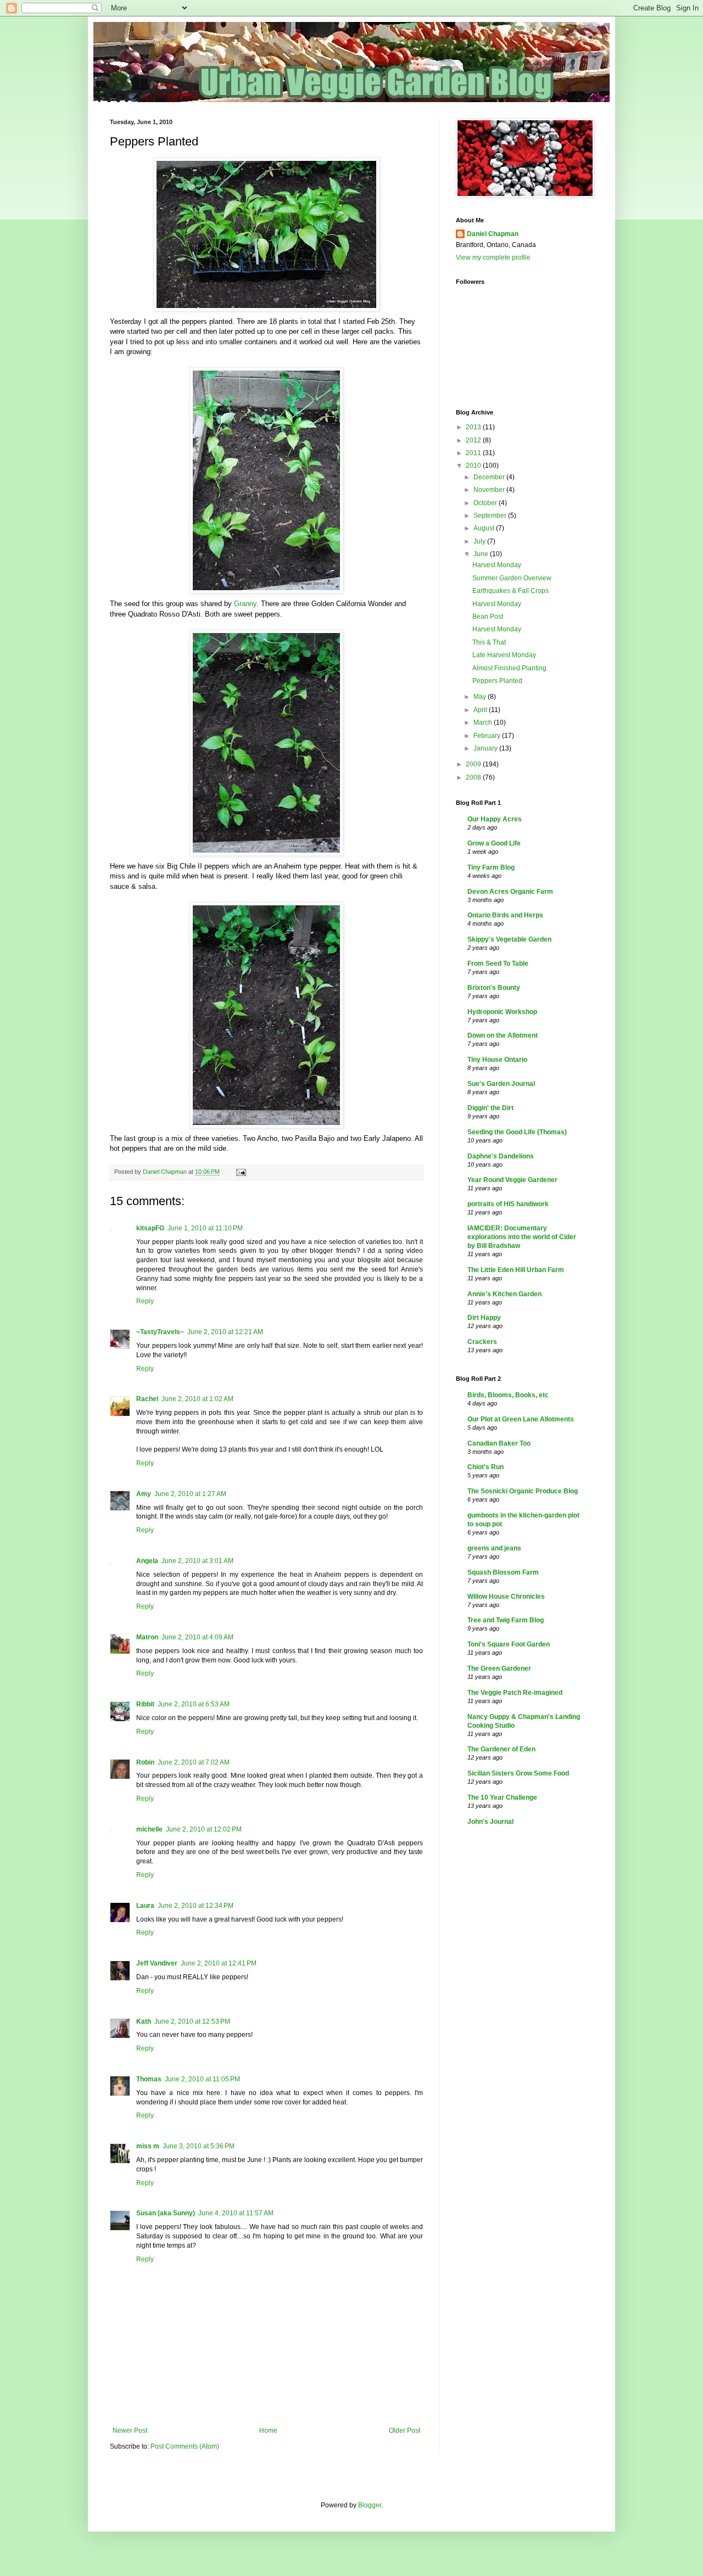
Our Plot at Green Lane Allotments (521, 1419)
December (490, 477)
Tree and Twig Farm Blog (506, 1620)
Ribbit (145, 1704)
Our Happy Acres (495, 819)
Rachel (147, 1399)
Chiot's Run (486, 1467)
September (491, 516)
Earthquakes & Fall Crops (510, 591)
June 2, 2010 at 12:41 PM (219, 1963)
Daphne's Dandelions (501, 1156)
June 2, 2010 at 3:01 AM (197, 1561)
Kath (144, 2021)
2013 (474, 427)
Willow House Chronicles (506, 1597)
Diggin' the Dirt (490, 1108)
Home (268, 2431)
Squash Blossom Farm (503, 1572)
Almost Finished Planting (509, 668)
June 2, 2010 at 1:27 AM (190, 1494)
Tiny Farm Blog (491, 867)
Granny (245, 604)
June (482, 554)
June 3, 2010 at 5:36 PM (199, 2146)
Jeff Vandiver (157, 1963)
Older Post (404, 2431)
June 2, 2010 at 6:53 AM (194, 1704)
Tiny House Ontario (497, 1060)
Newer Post (130, 2431)
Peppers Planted (497, 681)
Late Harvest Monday (504, 655)
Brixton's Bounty (494, 988)
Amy (144, 1494)
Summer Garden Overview (512, 578)
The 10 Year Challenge (502, 1797)
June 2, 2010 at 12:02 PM (204, 1829)
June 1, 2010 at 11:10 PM (205, 1228)
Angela (147, 1561)
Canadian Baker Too (499, 1443)
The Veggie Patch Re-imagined (515, 1693)
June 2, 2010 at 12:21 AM (225, 1332)
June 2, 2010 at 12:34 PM (196, 1906)
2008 (474, 777)
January (486, 748)
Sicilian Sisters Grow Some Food (518, 1773)
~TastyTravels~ (160, 1332)
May (481, 697)
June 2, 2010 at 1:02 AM (197, 1399)
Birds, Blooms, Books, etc (508, 1395)
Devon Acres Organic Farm (510, 892)
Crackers (482, 1342)
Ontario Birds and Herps (505, 915)
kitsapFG (150, 1228)
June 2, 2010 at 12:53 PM (192, 2021)
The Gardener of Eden (501, 1749)
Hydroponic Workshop (502, 1012)
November (490, 490)
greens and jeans (494, 1548)
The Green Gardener (499, 1668)
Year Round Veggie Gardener (512, 1180)
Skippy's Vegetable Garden (509, 939)
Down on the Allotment (503, 1035)
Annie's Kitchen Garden (504, 1294)
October (486, 503)
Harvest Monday (497, 565)
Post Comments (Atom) (185, 2446)
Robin (145, 1762)
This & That (489, 642)
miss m (148, 2146)
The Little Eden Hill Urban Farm (516, 1270)
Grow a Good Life (494, 843)
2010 (474, 466)
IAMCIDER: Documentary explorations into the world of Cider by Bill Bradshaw (522, 1237)
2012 (474, 440)
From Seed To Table (498, 964)
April (481, 710)
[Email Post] (241, 1172)
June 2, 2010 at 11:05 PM (202, 2079)
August (485, 528)
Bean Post (488, 617)
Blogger (370, 2505)
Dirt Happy (484, 1318)
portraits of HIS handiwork (508, 1204)
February (488, 736)
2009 (474, 764)
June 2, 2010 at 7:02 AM (194, 1762)
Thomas (149, 2079)
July (480, 541)
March (484, 723)
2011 (474, 453)
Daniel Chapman (493, 234)
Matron (147, 1637)
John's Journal (490, 1822)
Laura (145, 1906)
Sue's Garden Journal (501, 1084)
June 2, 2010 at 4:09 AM (197, 1637)
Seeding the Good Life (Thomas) (517, 1132)
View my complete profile (493, 257)
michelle (149, 1829)
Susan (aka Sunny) (166, 2213)
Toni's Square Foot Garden (509, 1644)
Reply (145, 1301)
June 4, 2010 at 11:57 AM (236, 2213)
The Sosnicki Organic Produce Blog (523, 1491)
